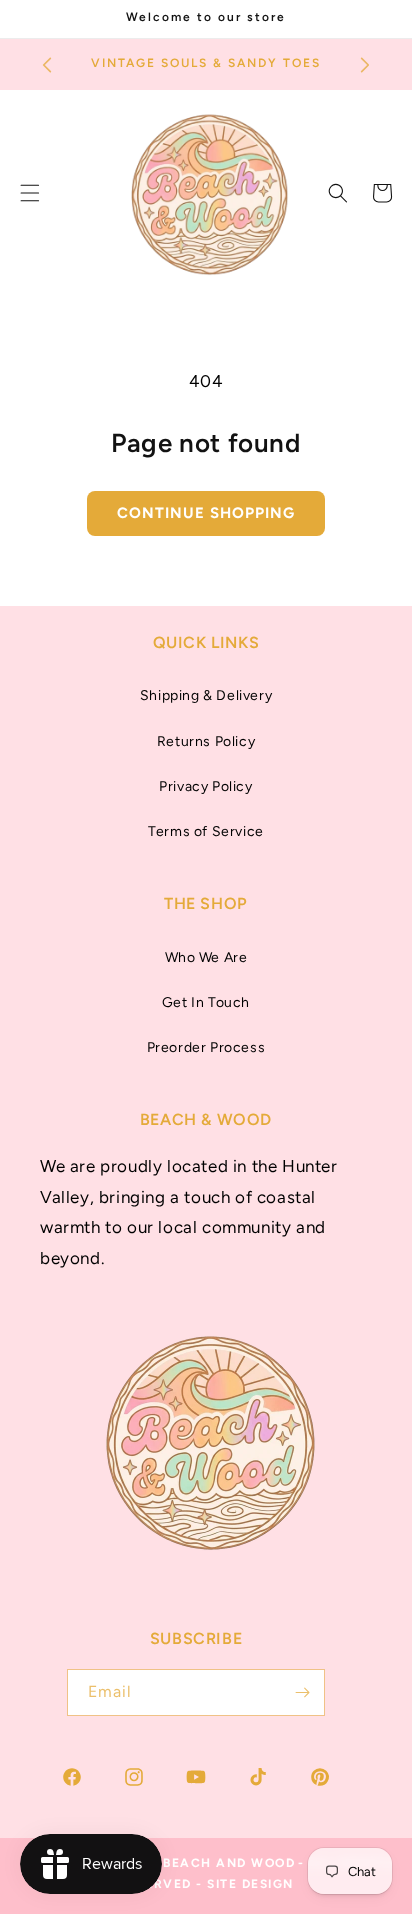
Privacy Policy (205, 786)
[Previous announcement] (47, 65)
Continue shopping (206, 513)
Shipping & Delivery (206, 695)
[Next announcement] (365, 65)
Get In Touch (206, 1002)
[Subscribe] (302, 1692)
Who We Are (206, 957)
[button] (338, 193)
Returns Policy (206, 741)
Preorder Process (206, 1047)
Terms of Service (206, 831)
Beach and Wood (229, 1863)
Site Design (250, 1884)
